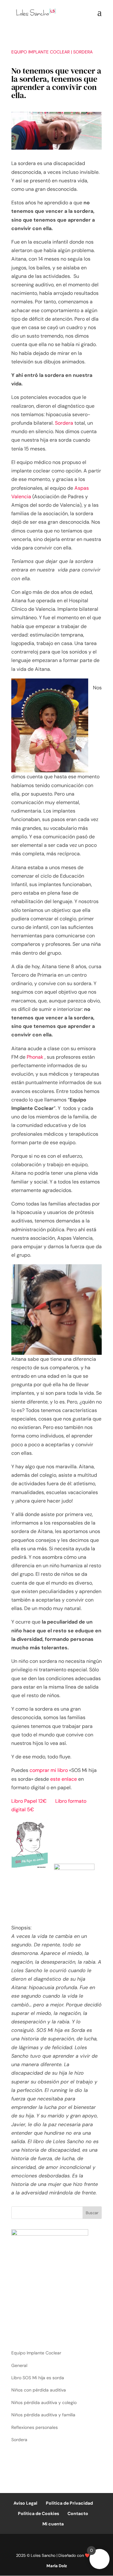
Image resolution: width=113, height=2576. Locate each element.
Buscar (92, 2213)
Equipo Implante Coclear (40, 52)
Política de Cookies (38, 2513)
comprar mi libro (49, 1770)
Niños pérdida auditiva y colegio (44, 2402)
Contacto (78, 2513)
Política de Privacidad (69, 2503)
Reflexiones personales (35, 2427)
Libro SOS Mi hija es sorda (38, 2378)
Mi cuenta (53, 2524)
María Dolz (57, 2566)
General (19, 2365)
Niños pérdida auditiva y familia (43, 2415)
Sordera (83, 52)
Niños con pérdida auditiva (39, 2390)
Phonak (35, 1057)
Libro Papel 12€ (29, 1801)
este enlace (64, 1779)
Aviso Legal (25, 2503)
